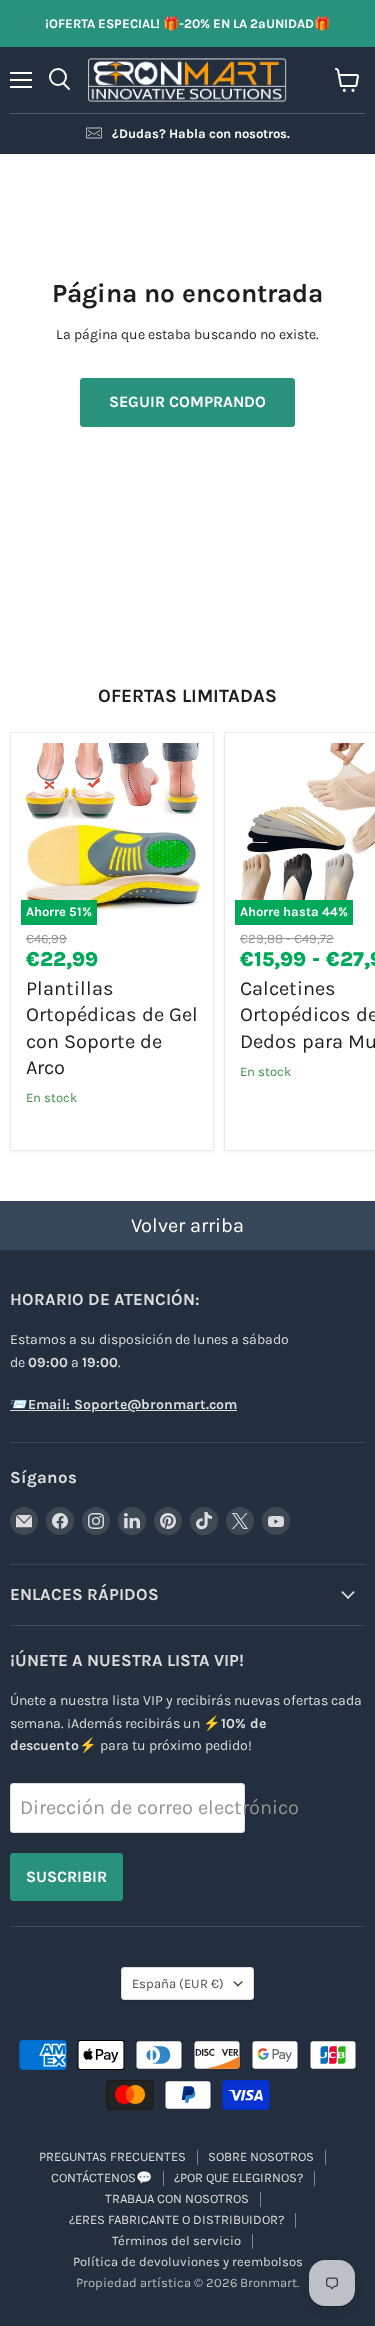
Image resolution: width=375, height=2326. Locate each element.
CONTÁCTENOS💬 (101, 2177)
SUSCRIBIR (66, 1876)
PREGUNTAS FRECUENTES (112, 2156)
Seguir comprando (187, 401)
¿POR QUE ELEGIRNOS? (238, 2177)
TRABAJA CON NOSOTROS (177, 2198)
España (178, 1983)
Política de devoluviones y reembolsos (188, 2261)
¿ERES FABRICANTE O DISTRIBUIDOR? (176, 2219)
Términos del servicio (176, 2240)
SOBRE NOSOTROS (261, 2156)
